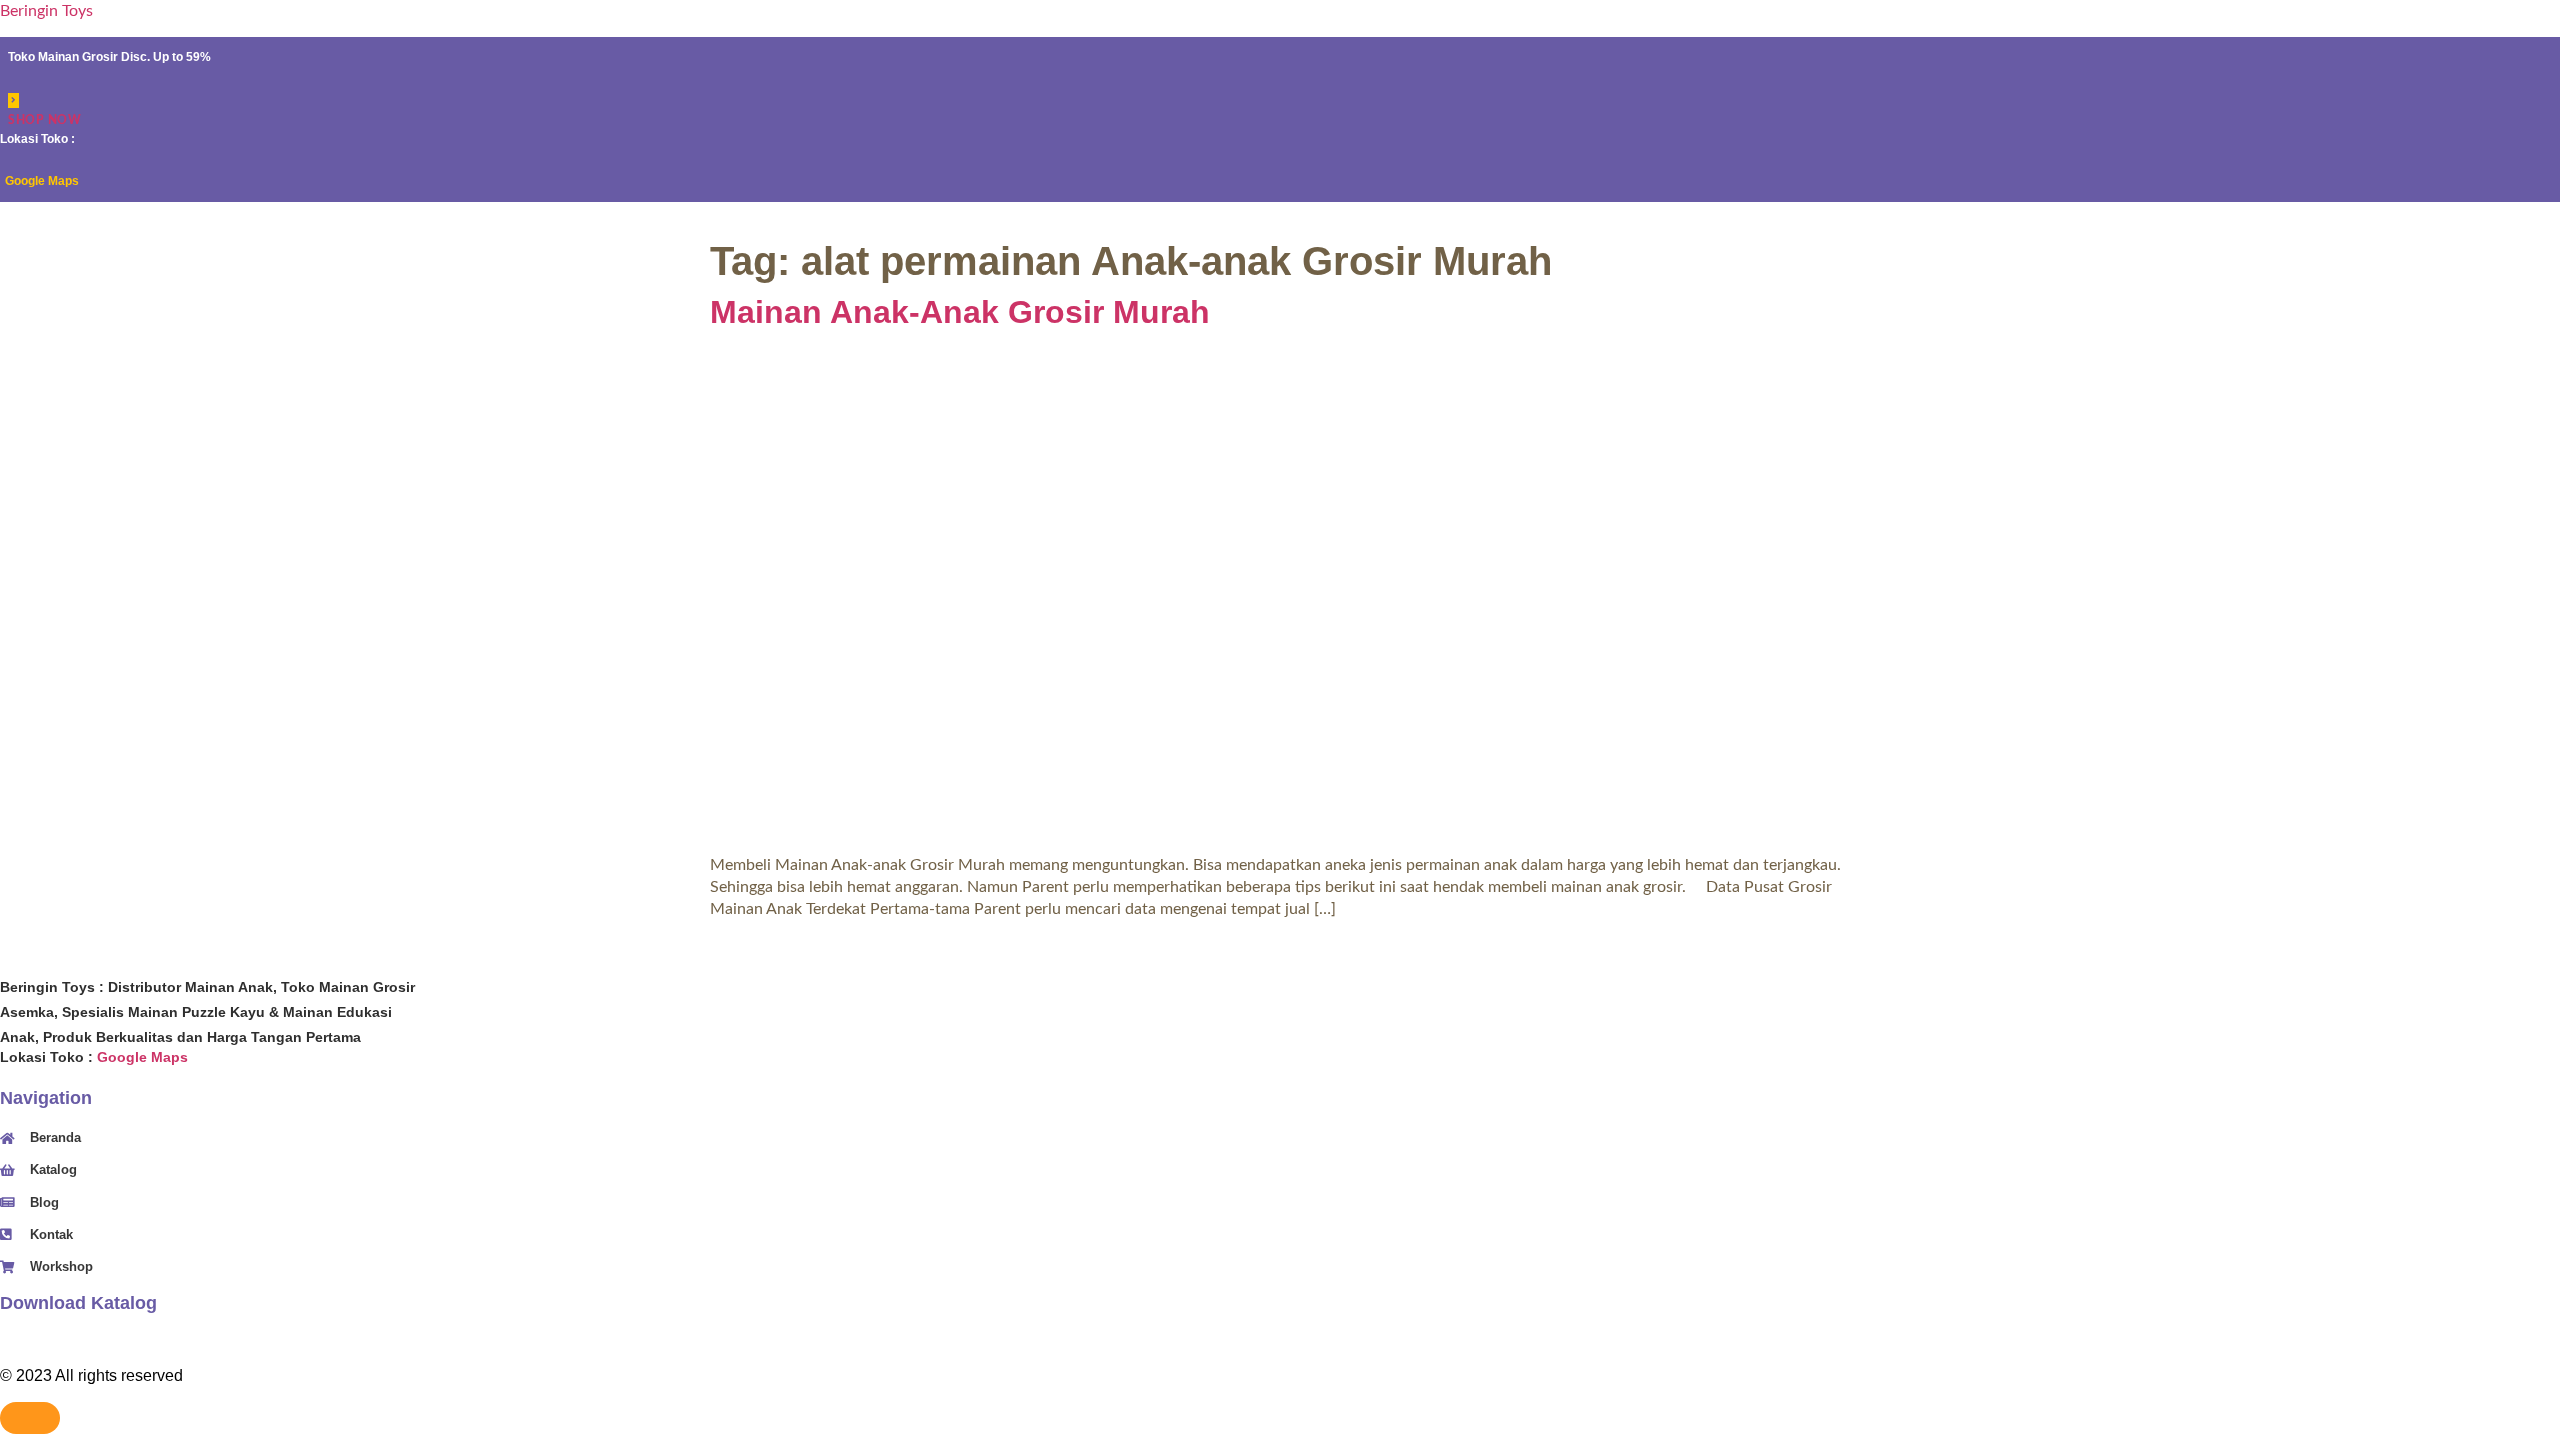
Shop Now (44, 120)
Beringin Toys (46, 11)
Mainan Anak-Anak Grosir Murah (960, 312)
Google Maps (42, 181)
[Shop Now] (13, 100)
